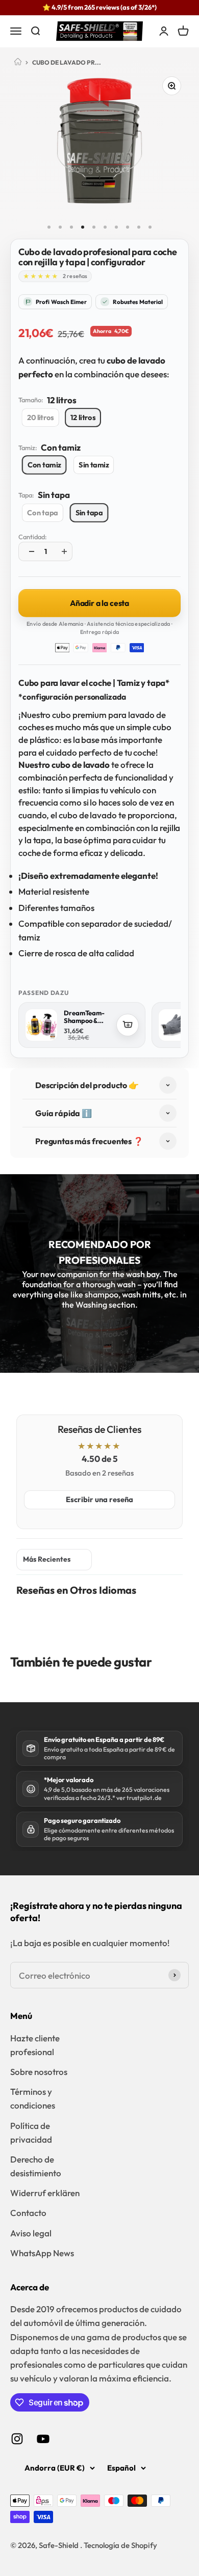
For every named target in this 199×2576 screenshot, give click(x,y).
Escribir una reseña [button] (99, 1499)
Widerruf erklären (45, 2193)
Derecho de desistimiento (36, 2166)
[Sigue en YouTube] (43, 2439)
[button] (40, 276)
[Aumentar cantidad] (62, 551)
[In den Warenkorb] (128, 1025)
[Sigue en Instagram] (17, 2439)
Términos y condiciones (33, 2098)
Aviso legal (31, 2233)
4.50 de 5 (100, 1459)
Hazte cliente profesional (35, 2045)
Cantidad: (32, 537)
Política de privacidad (31, 2132)
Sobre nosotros (39, 2072)
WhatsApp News (42, 2253)
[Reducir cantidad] (29, 551)
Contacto (28, 2213)
